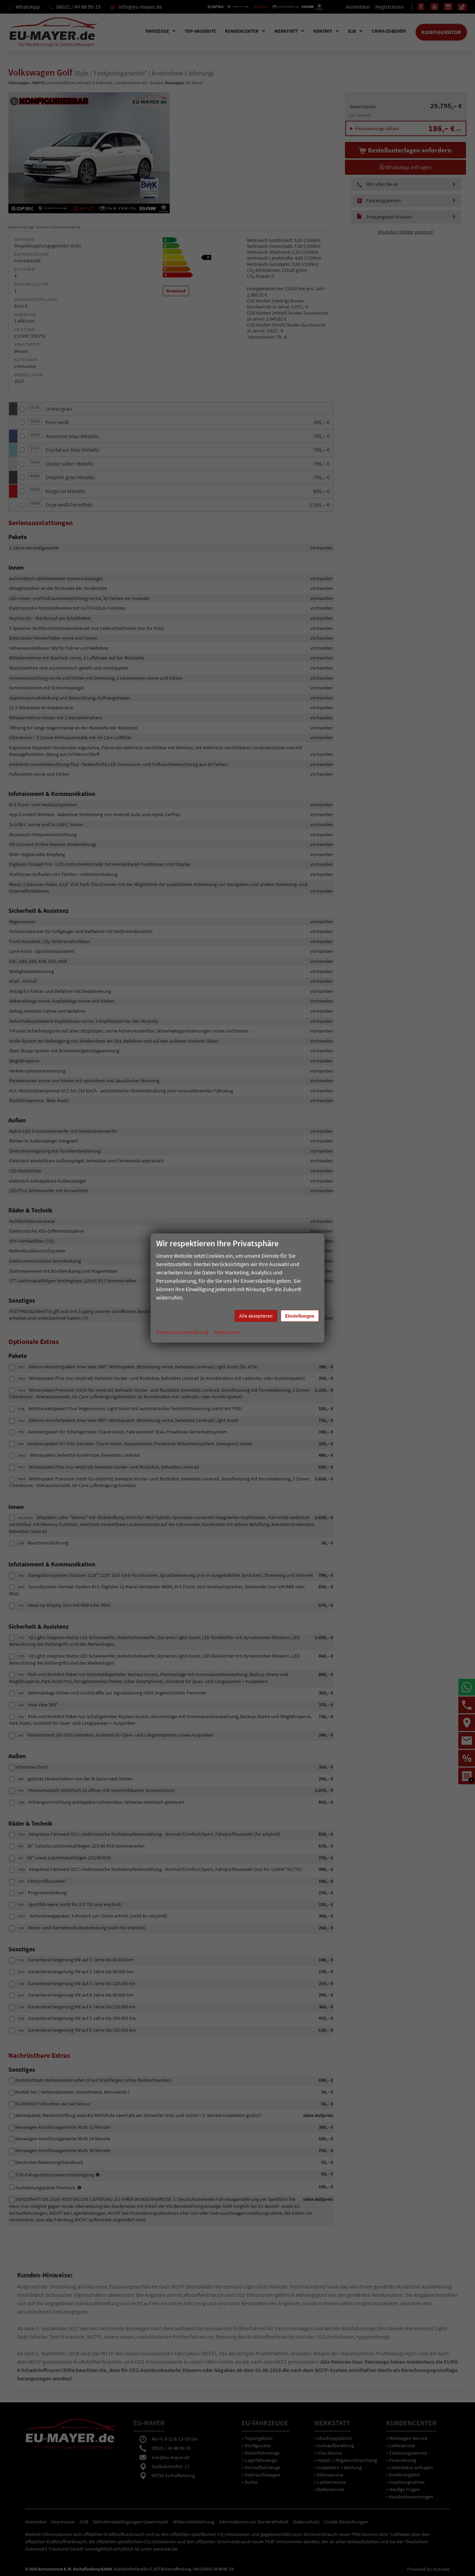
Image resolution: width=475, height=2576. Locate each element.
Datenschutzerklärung (182, 1332)
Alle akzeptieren (256, 1316)
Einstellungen (300, 1316)
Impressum (227, 1332)
